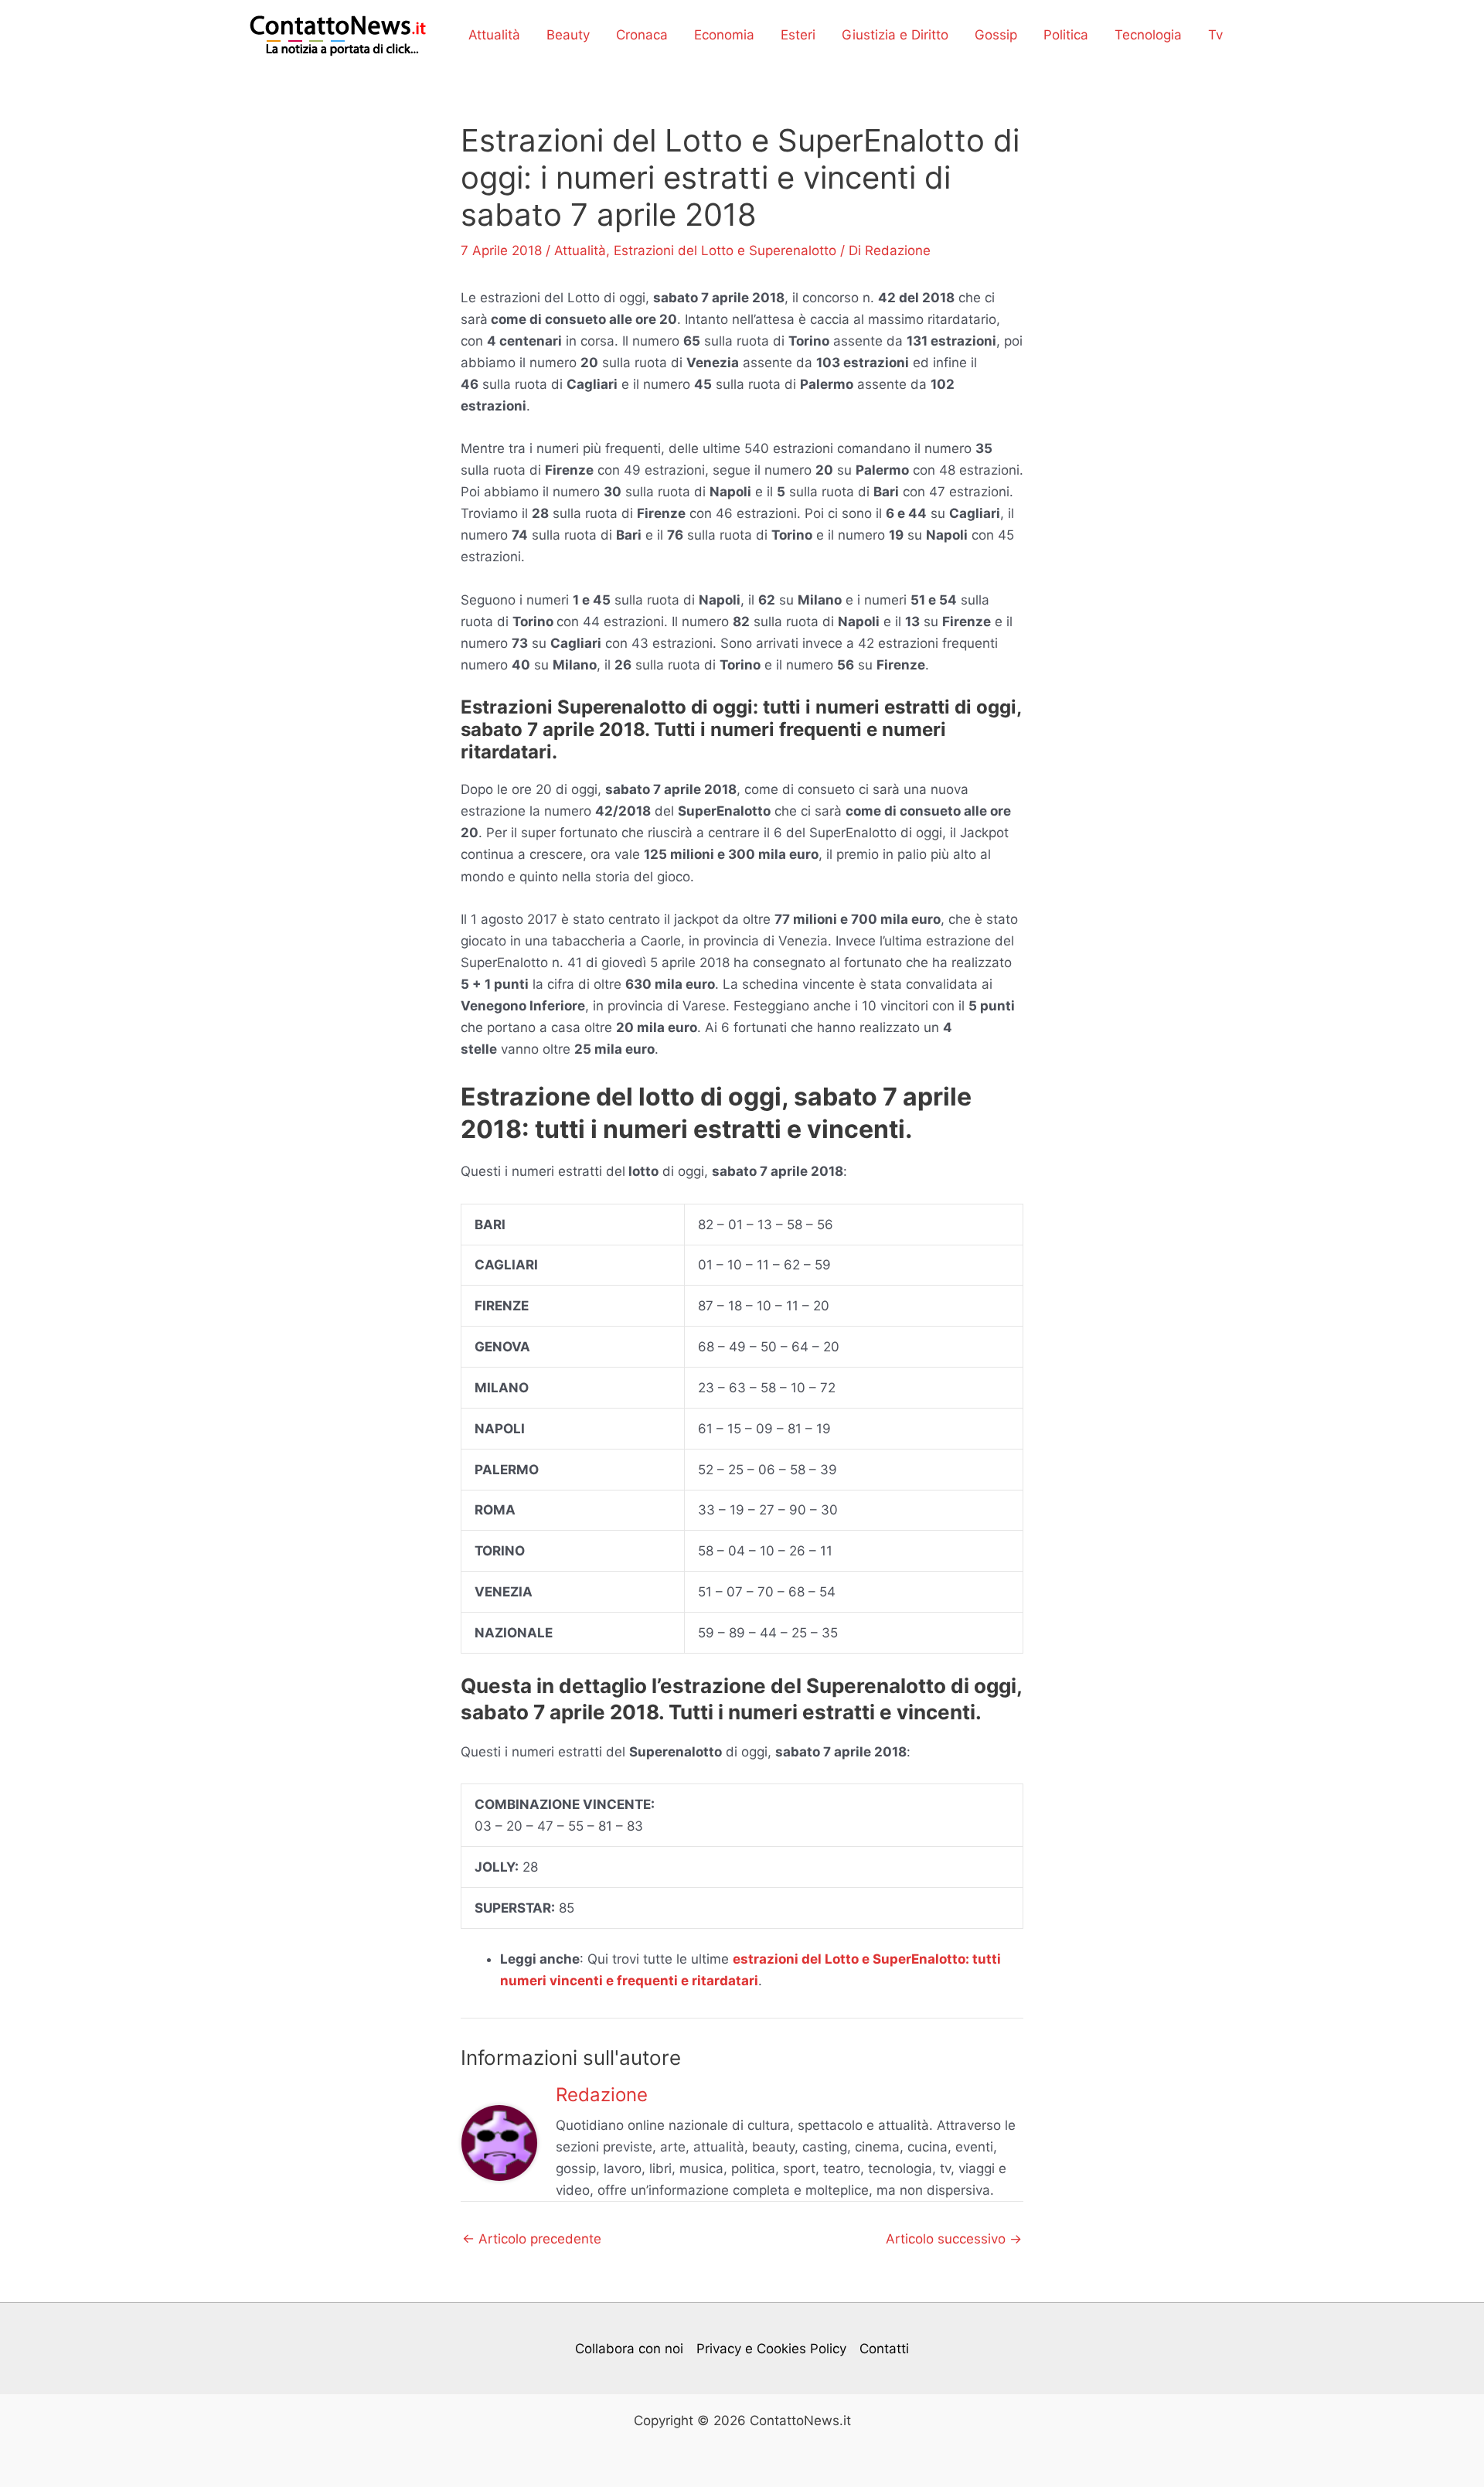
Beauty (568, 35)
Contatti (884, 2349)
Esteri (798, 35)
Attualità (494, 35)
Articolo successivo (954, 2239)
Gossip (996, 35)
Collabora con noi (629, 2349)
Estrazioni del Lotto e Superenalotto (725, 250)
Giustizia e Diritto (895, 35)
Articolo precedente (532, 2239)
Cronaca (642, 35)
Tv (1215, 35)
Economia (724, 35)
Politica (1066, 35)
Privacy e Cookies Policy (771, 2349)
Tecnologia (1148, 35)
